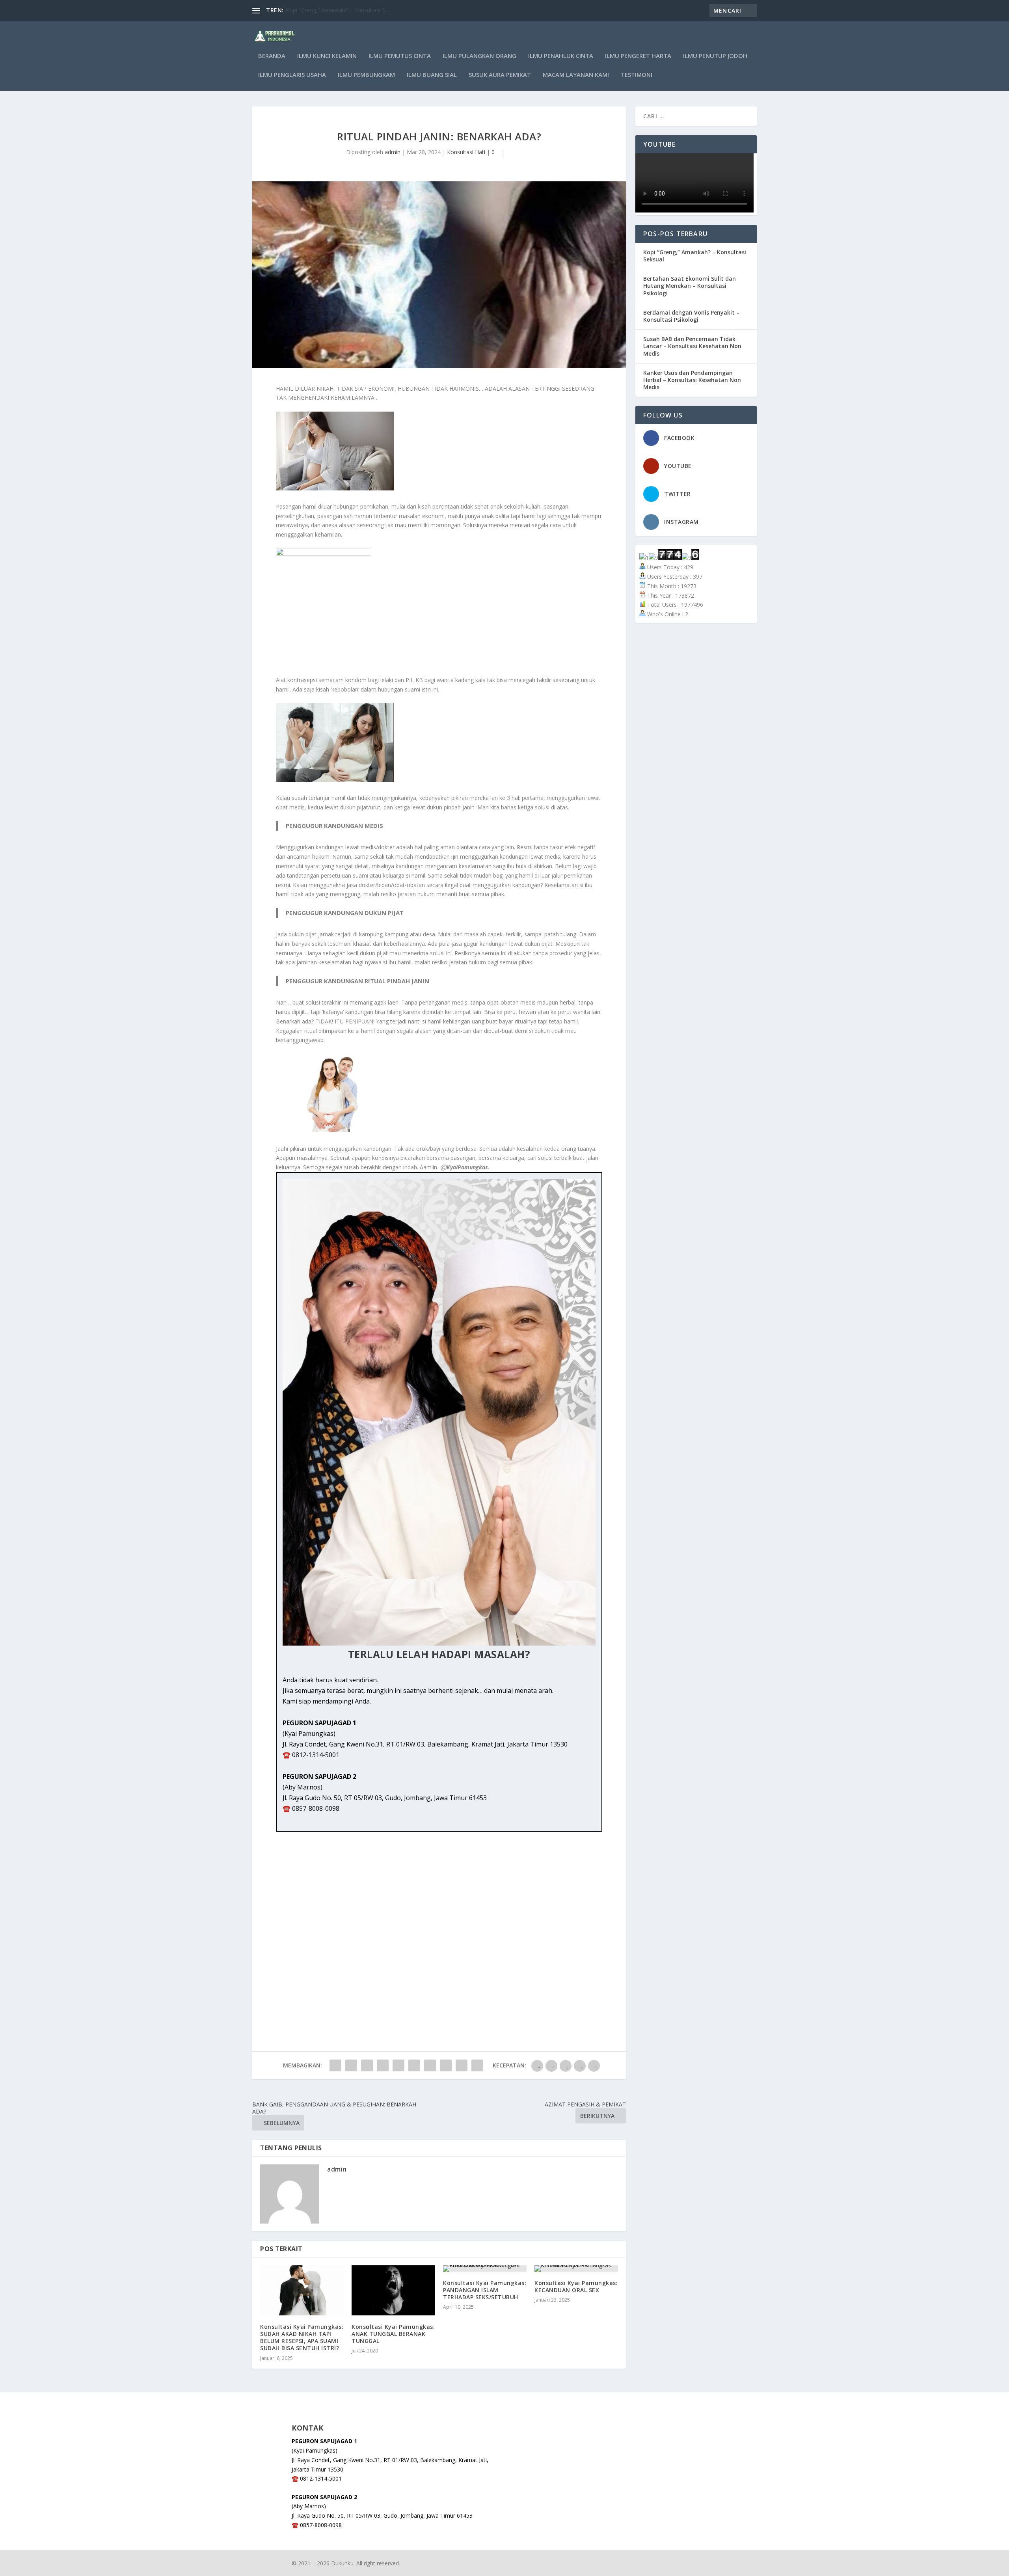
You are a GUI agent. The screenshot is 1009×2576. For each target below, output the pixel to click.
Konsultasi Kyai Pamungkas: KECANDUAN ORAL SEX (576, 2286)
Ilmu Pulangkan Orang (479, 56)
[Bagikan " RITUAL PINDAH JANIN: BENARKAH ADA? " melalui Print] (477, 2065)
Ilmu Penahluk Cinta (561, 56)
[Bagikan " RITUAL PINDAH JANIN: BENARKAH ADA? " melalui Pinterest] (398, 2065)
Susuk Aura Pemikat (500, 75)
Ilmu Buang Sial (432, 75)
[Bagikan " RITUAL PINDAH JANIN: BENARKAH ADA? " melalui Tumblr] (383, 2065)
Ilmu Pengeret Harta (638, 56)
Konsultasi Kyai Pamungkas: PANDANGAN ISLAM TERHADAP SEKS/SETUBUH (485, 2290)
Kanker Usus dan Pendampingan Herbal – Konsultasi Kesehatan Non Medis (692, 380)
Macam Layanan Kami (576, 75)
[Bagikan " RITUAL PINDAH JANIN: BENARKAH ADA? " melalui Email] (462, 2065)
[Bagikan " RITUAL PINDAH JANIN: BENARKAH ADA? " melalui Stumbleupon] (446, 2065)
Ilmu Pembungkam (366, 75)
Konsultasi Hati (466, 152)
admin (393, 152)
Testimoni (637, 75)
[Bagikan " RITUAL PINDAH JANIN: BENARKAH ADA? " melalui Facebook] (335, 2065)
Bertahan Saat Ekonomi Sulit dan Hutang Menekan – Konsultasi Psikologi (690, 286)
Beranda (272, 56)
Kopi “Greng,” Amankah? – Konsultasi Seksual (695, 256)
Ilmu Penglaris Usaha (292, 75)
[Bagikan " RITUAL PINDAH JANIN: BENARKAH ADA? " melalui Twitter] (351, 2065)
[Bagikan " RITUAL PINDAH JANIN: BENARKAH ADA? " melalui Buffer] (430, 2065)
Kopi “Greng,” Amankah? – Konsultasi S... (337, 10)
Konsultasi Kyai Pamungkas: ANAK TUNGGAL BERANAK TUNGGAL (393, 2334)
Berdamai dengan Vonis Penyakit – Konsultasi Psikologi (691, 316)
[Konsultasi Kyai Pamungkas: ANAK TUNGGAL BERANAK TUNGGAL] (393, 2290)
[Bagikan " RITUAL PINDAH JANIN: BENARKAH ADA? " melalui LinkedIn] (414, 2065)
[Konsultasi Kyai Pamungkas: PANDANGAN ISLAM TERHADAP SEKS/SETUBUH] (485, 2268)
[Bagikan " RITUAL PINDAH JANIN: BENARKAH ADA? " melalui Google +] (367, 2065)
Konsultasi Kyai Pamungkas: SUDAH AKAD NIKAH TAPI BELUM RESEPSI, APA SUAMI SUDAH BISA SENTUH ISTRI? (302, 2337)
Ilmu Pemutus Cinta (400, 56)
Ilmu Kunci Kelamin (327, 56)
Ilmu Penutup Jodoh (715, 56)
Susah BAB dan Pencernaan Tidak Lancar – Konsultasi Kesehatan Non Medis (692, 346)
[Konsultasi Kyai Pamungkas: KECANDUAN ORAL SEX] (576, 2268)
